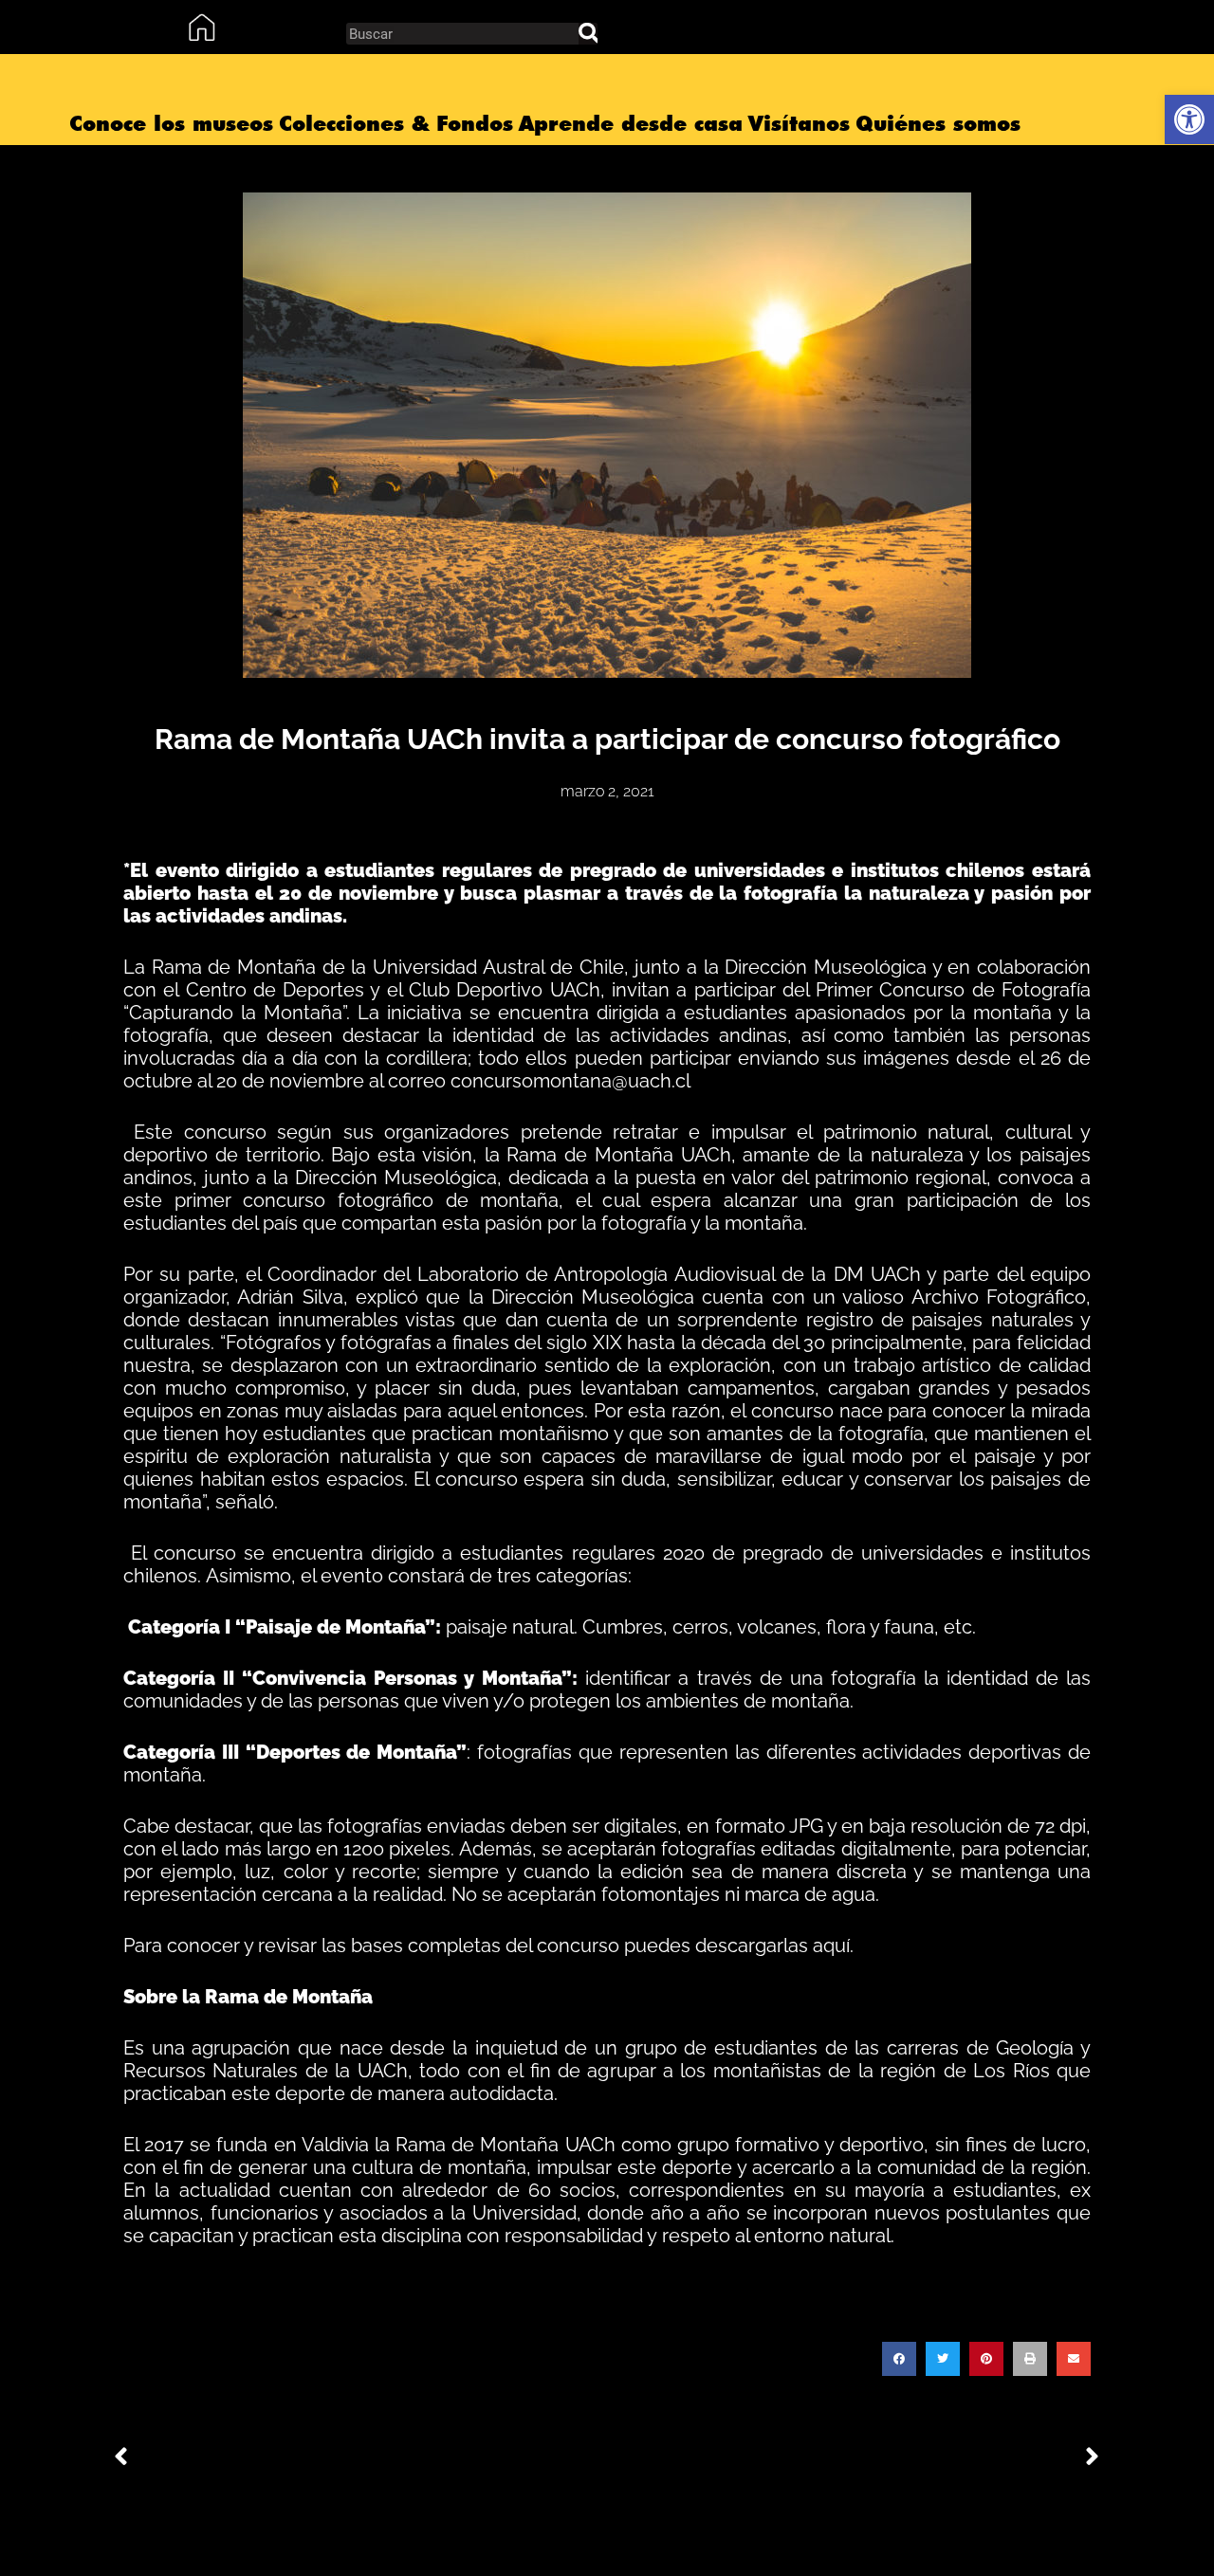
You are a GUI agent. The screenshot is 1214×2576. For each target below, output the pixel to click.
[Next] (854, 2458)
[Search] (588, 34)
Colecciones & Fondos (396, 123)
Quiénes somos (938, 123)
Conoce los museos (171, 123)
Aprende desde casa (631, 123)
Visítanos (799, 123)
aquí (831, 1946)
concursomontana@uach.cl (570, 1081)
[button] (899, 2359)
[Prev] (360, 2458)
